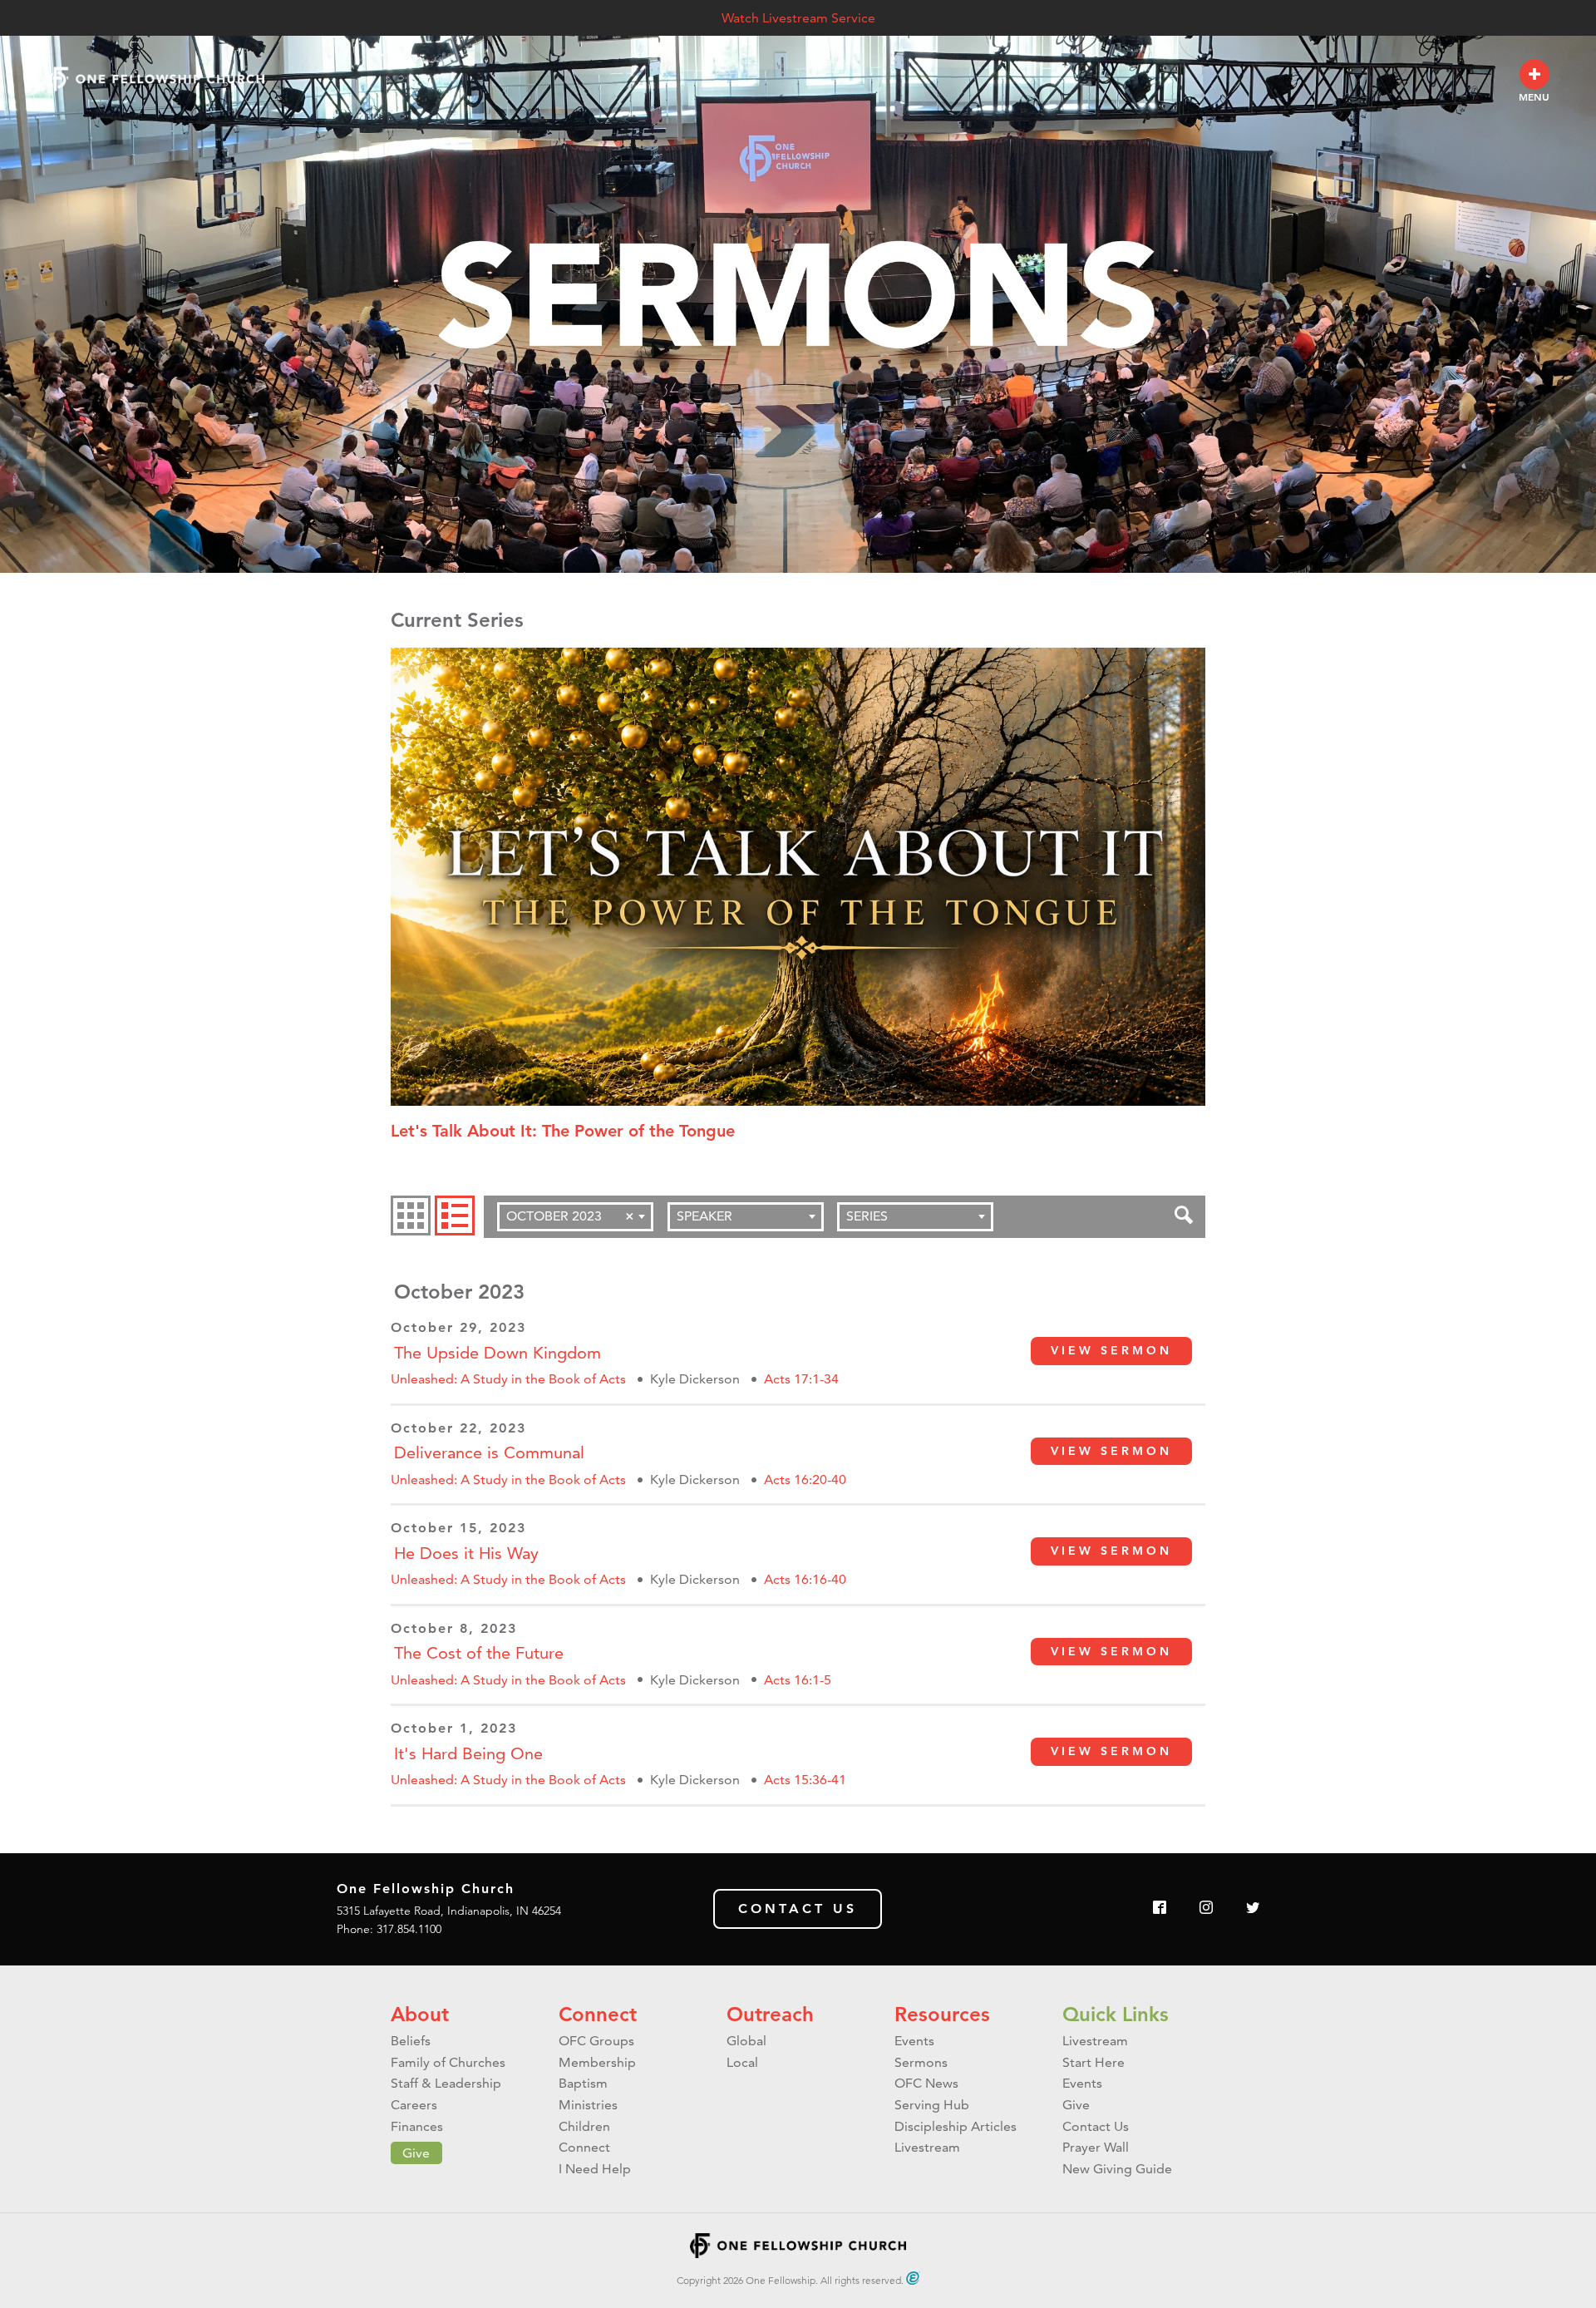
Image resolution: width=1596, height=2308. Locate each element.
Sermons (921, 2062)
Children (584, 2126)
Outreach (770, 2014)
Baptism (583, 2083)
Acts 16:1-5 (798, 1680)
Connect (598, 2014)
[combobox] (575, 1217)
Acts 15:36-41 (805, 1780)
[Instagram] (1206, 1909)
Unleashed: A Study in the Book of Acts (508, 1379)
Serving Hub (932, 2105)
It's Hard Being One (468, 1753)
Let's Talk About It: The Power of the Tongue (563, 1131)
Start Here (1094, 2062)
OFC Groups (596, 2041)
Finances (417, 2126)
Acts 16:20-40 (805, 1479)
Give (416, 2153)
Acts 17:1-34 (801, 1379)
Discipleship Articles (956, 2126)
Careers (414, 2105)
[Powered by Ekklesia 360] (913, 2278)
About (420, 2014)
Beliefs (411, 2041)
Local (742, 2062)
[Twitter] (1253, 1909)
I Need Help (595, 2169)
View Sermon (1111, 1350)
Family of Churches (448, 2062)
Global (746, 2041)
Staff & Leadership (446, 2083)
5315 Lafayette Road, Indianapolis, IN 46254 (449, 1911)
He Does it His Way (466, 1553)
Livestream (927, 2147)
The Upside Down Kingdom (498, 1353)
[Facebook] (1160, 1909)
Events (914, 2041)
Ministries (588, 2105)
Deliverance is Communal (489, 1452)
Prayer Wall (1096, 2147)
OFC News (926, 2083)
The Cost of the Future (479, 1653)
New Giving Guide (1117, 2169)
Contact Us (798, 1909)
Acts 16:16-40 (805, 1579)
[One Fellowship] (156, 79)
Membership (597, 2062)
